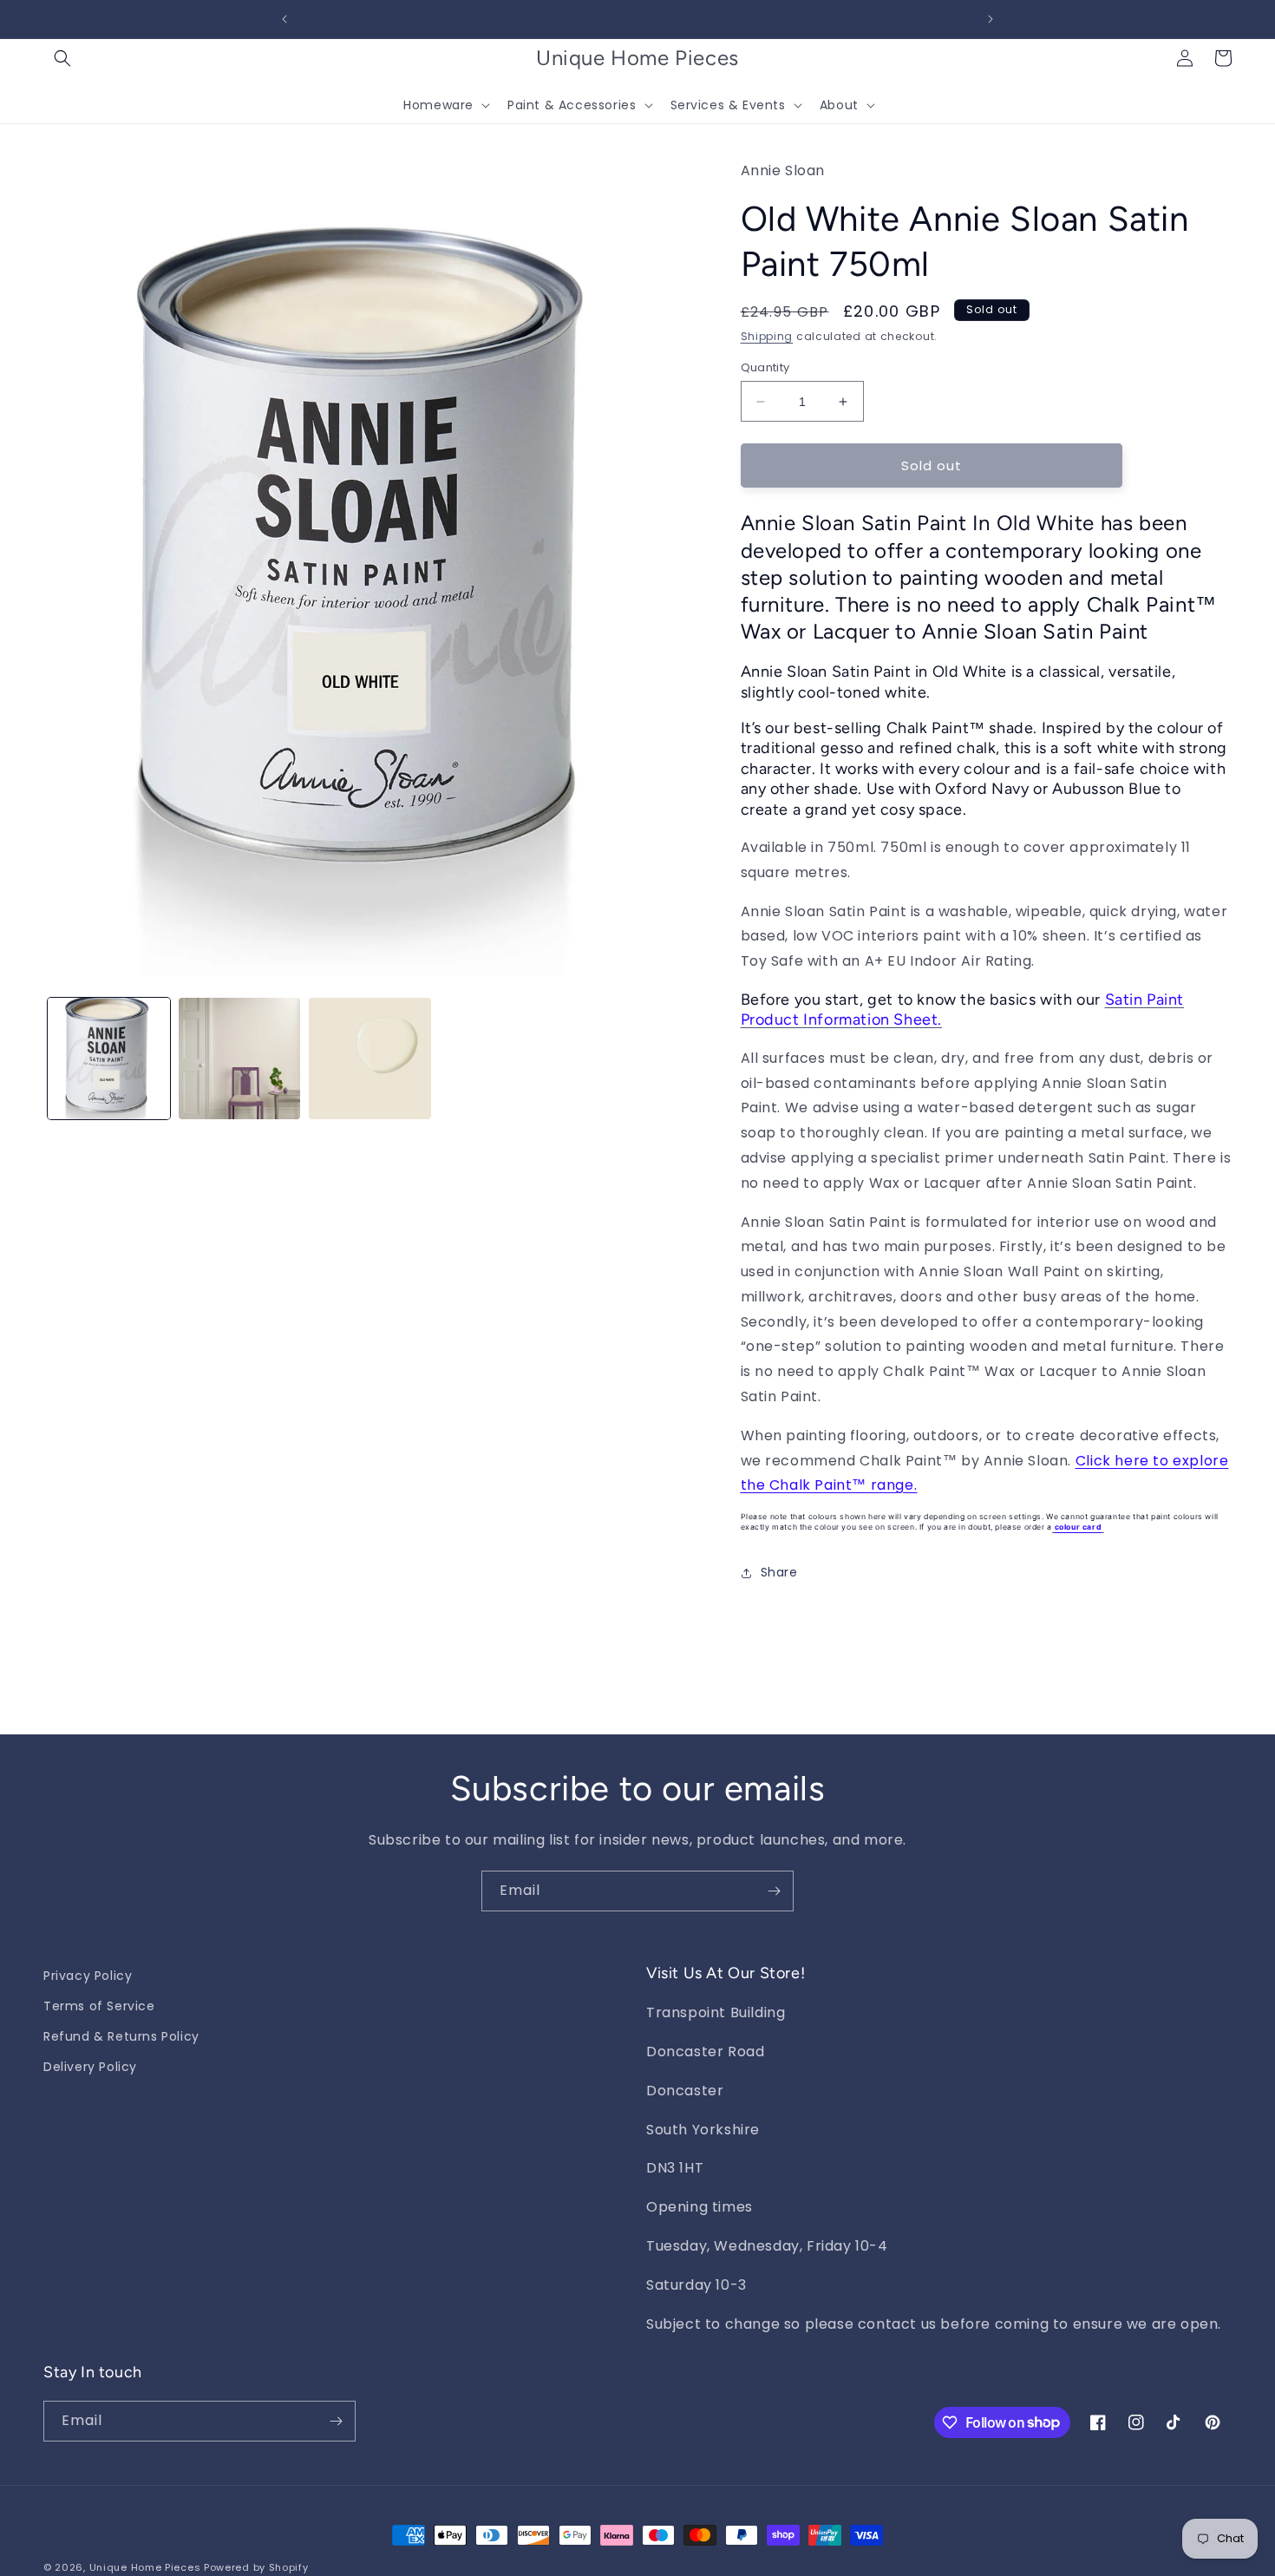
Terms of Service (99, 2006)
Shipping (767, 336)
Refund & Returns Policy (121, 2036)
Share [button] (779, 1572)
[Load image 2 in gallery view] (240, 1059)
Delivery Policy (90, 2067)
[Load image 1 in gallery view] (109, 1059)
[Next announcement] (991, 19)
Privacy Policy (88, 1976)
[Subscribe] (774, 1891)
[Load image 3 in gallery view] (370, 1059)
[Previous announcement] (284, 19)
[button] (62, 58)
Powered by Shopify (256, 2567)
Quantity (765, 367)
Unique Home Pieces (145, 2567)
